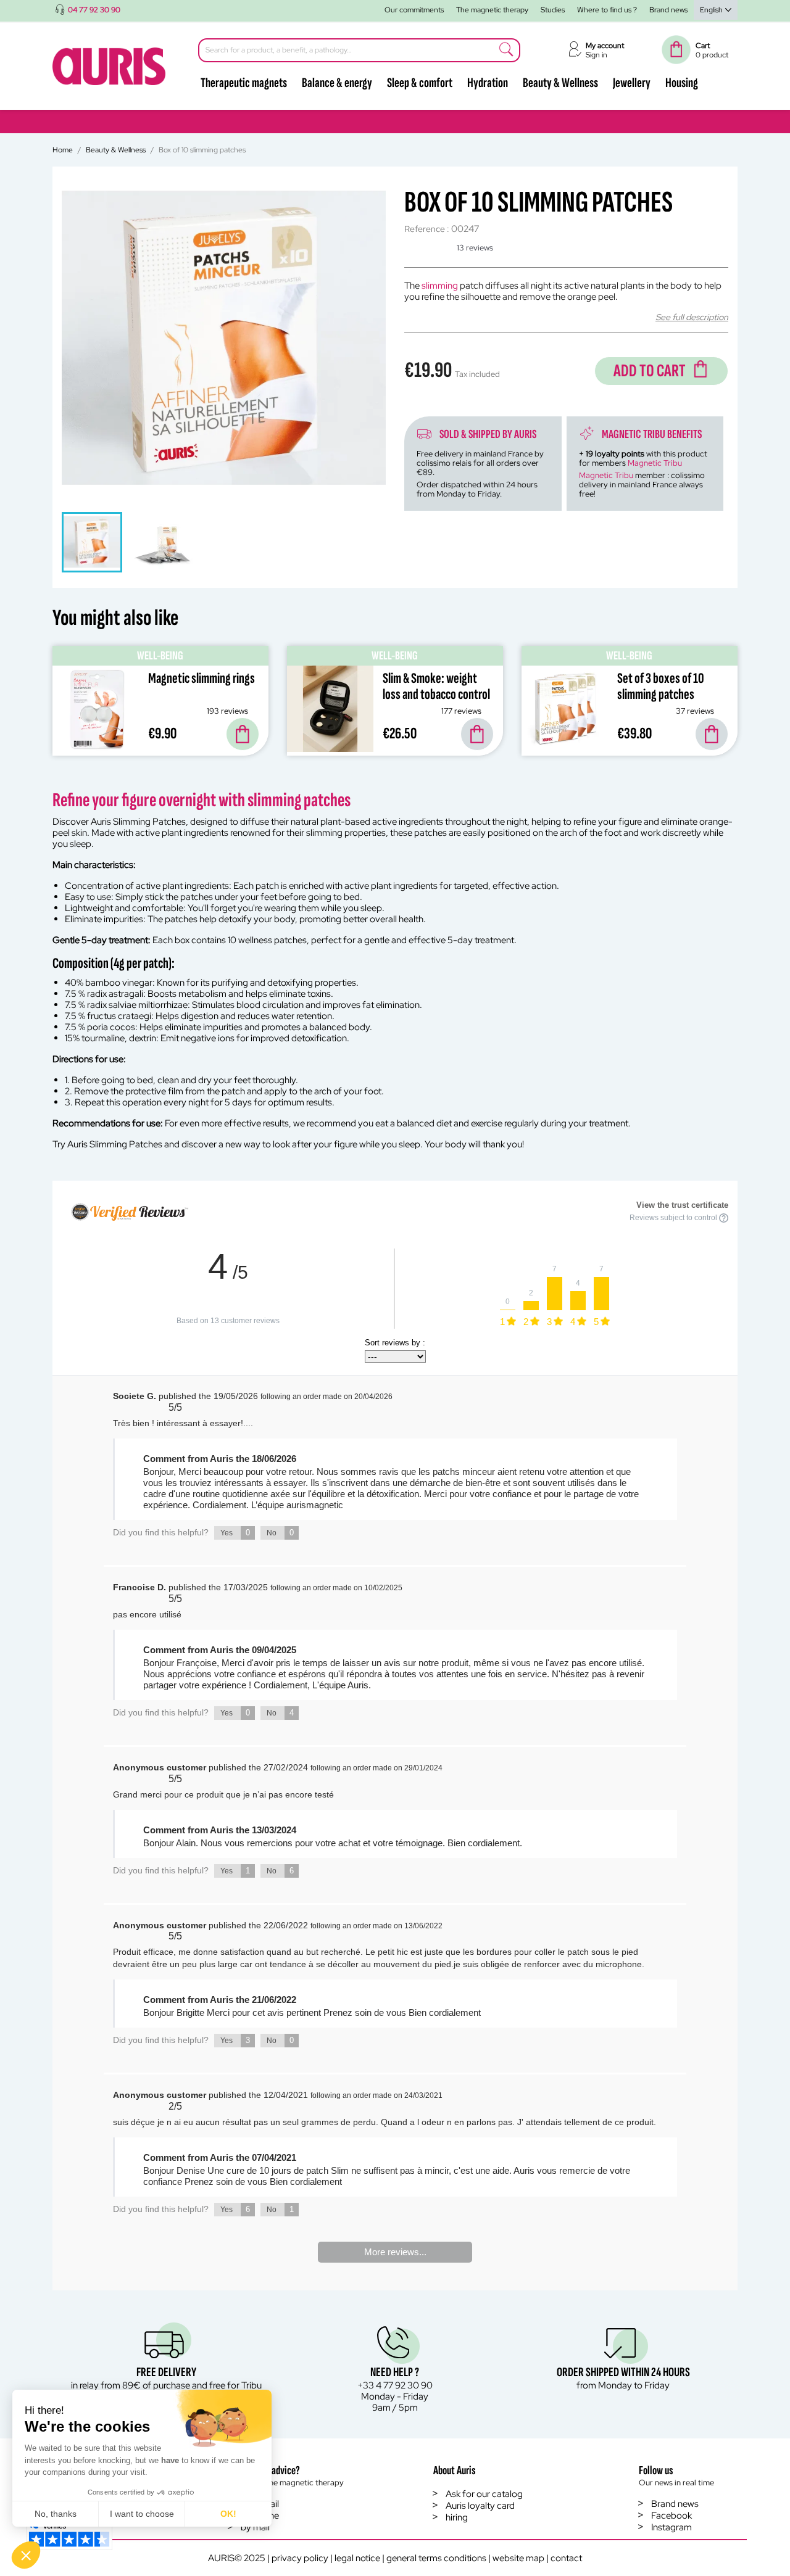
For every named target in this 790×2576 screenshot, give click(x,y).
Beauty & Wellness (560, 83)
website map (518, 2558)
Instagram (671, 2527)
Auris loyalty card (480, 2506)
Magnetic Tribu (655, 463)
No (280, 1533)
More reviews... (395, 2252)
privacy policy (300, 2558)
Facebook (671, 2516)
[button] (26, 2555)
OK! (228, 2514)
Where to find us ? (607, 10)
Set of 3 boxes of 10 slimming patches (661, 686)
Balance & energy (337, 83)
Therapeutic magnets (244, 83)
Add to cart (650, 371)
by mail (255, 2527)
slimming (440, 286)
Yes (235, 1533)
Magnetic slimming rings (202, 678)
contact (566, 2558)
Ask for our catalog (484, 2494)
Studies (553, 10)
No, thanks (56, 2514)
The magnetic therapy (492, 10)
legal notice (357, 2558)
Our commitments (414, 10)
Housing (682, 83)
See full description (692, 317)
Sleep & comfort (420, 83)
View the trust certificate (682, 1205)
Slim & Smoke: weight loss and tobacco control (436, 686)
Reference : (427, 229)
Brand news (668, 10)
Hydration (488, 83)
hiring (457, 2517)
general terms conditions (436, 2558)
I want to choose (142, 2514)
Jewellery (632, 83)
